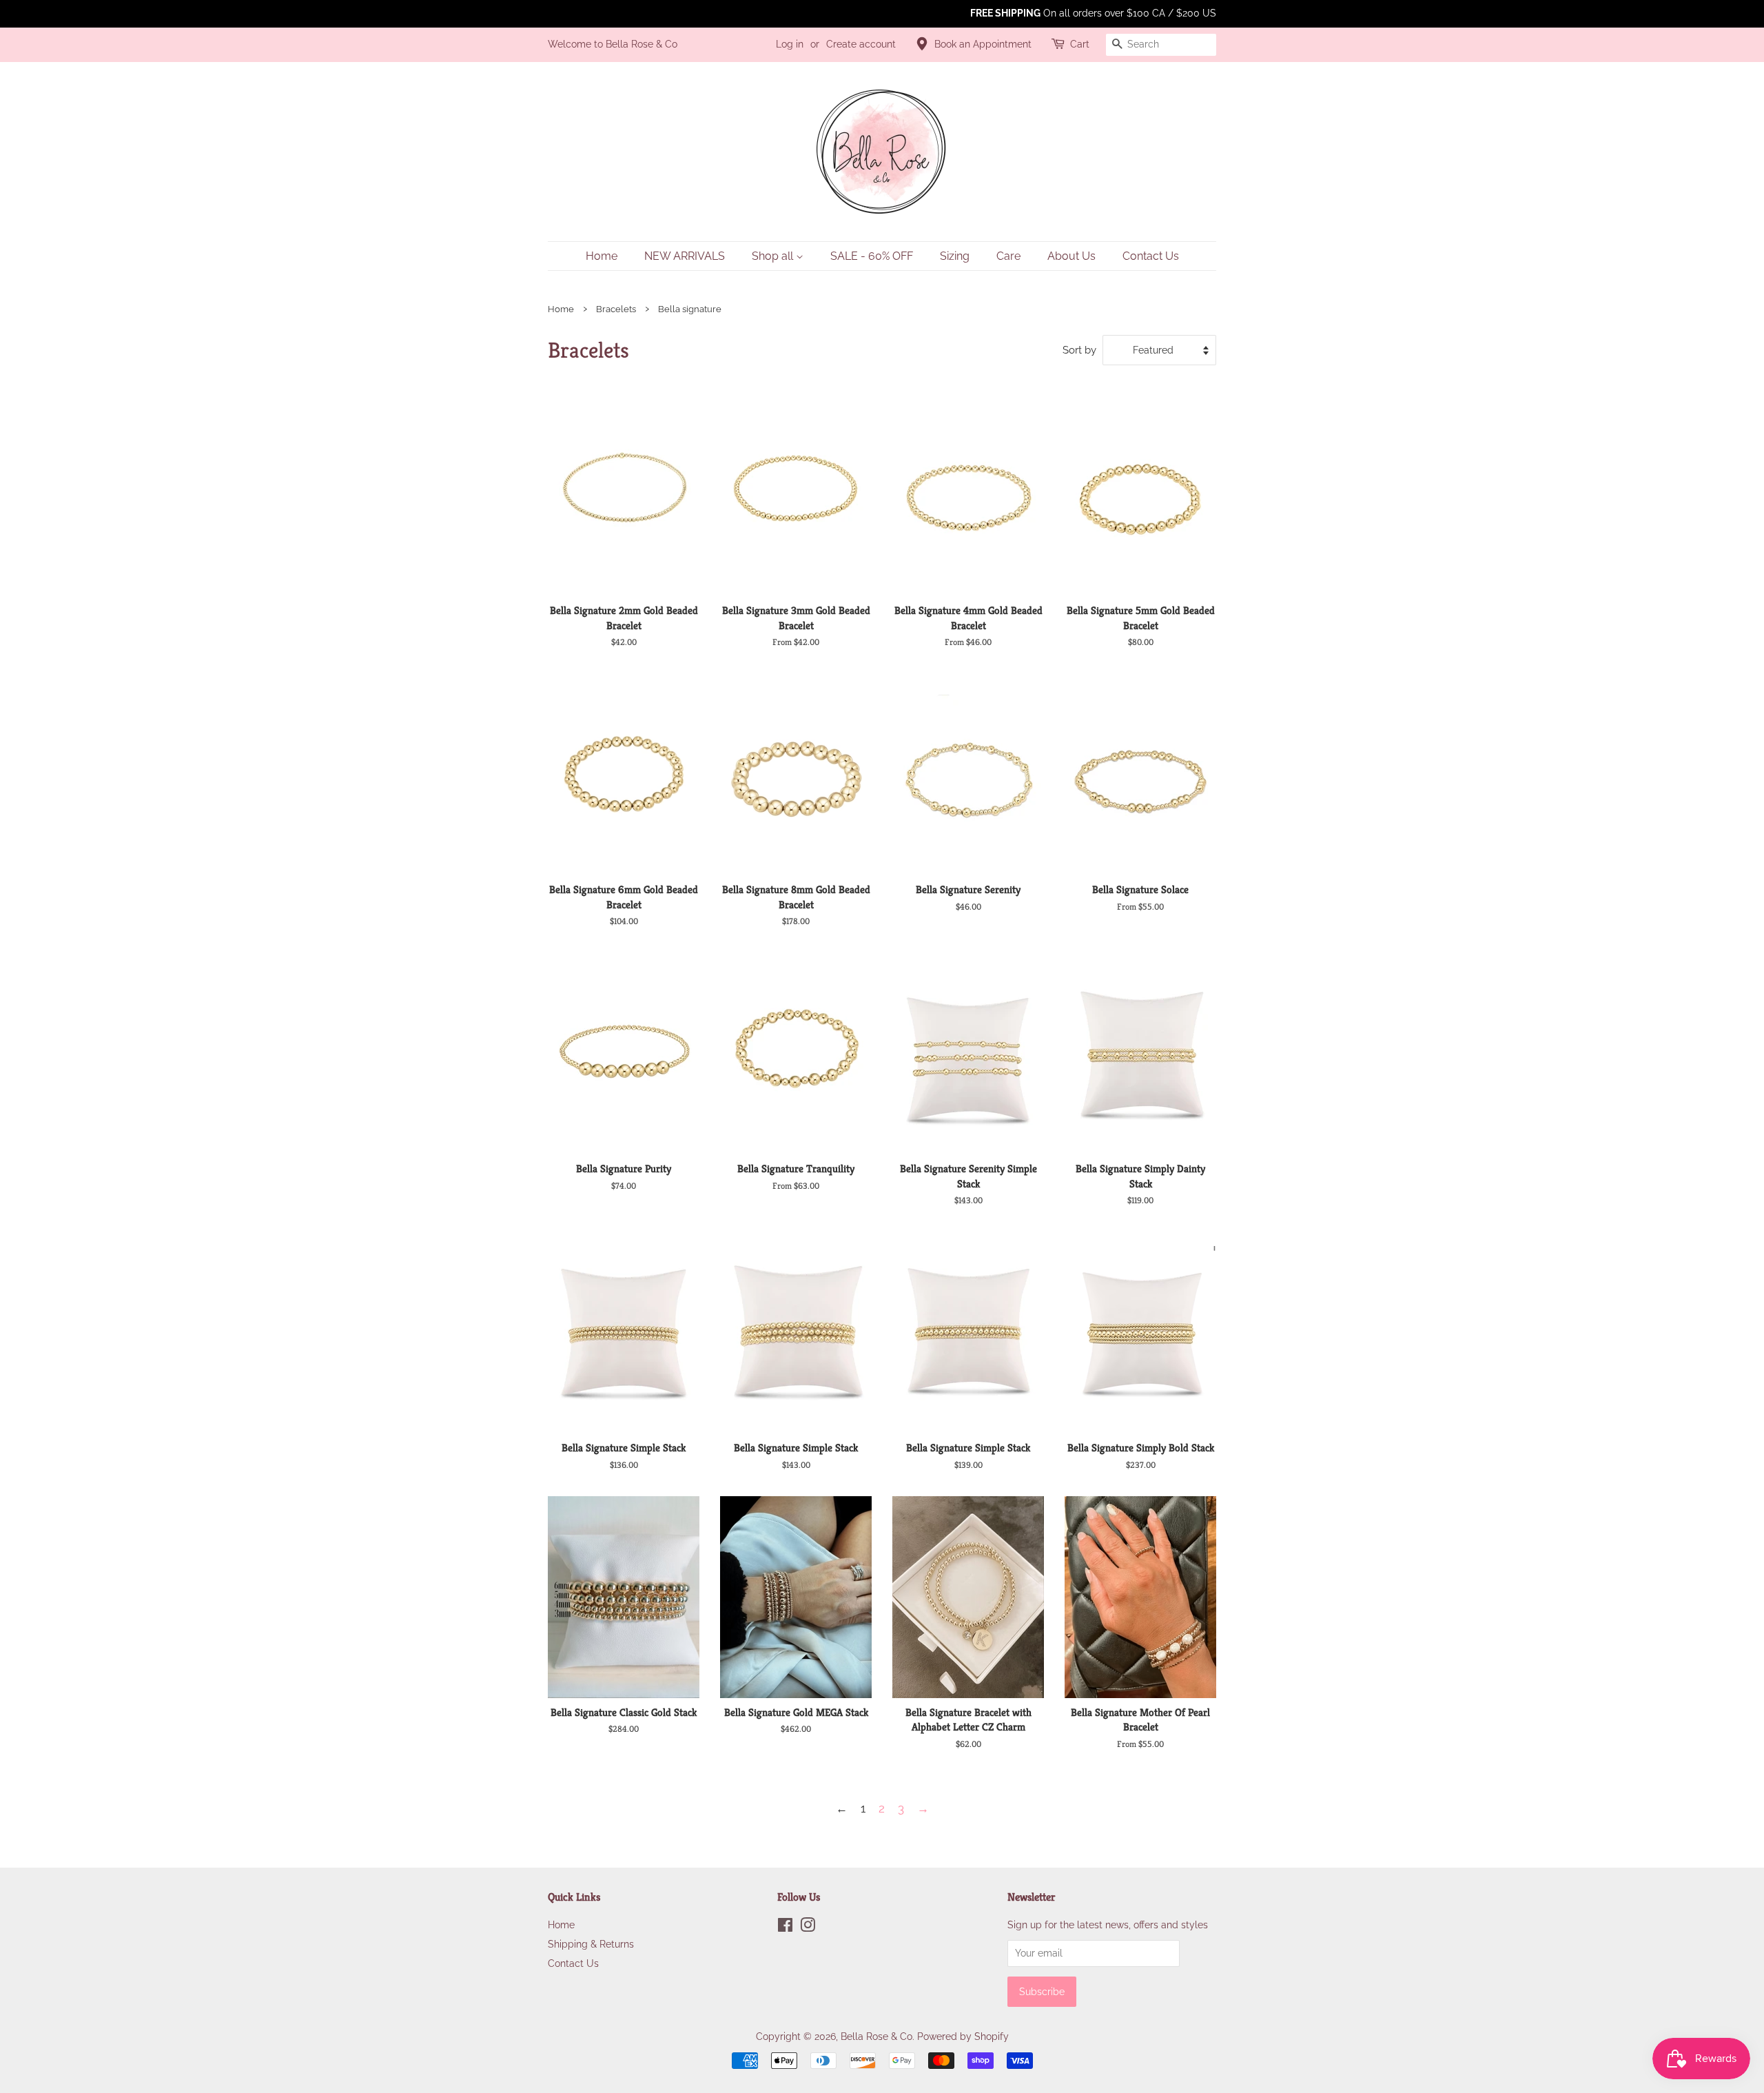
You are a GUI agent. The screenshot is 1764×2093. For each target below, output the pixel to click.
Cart (1080, 44)
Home (602, 256)
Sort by (1079, 350)
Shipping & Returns (591, 1944)
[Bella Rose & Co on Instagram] (808, 1927)
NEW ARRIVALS (685, 256)
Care (1008, 256)
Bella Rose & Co (876, 2036)
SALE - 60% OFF (872, 256)
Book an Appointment (983, 44)
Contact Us (1151, 256)
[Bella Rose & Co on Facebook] (785, 1927)
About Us (1071, 256)
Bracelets (616, 309)
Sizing (955, 256)
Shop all (774, 256)
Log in (790, 44)
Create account (861, 44)
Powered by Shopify (963, 2036)
